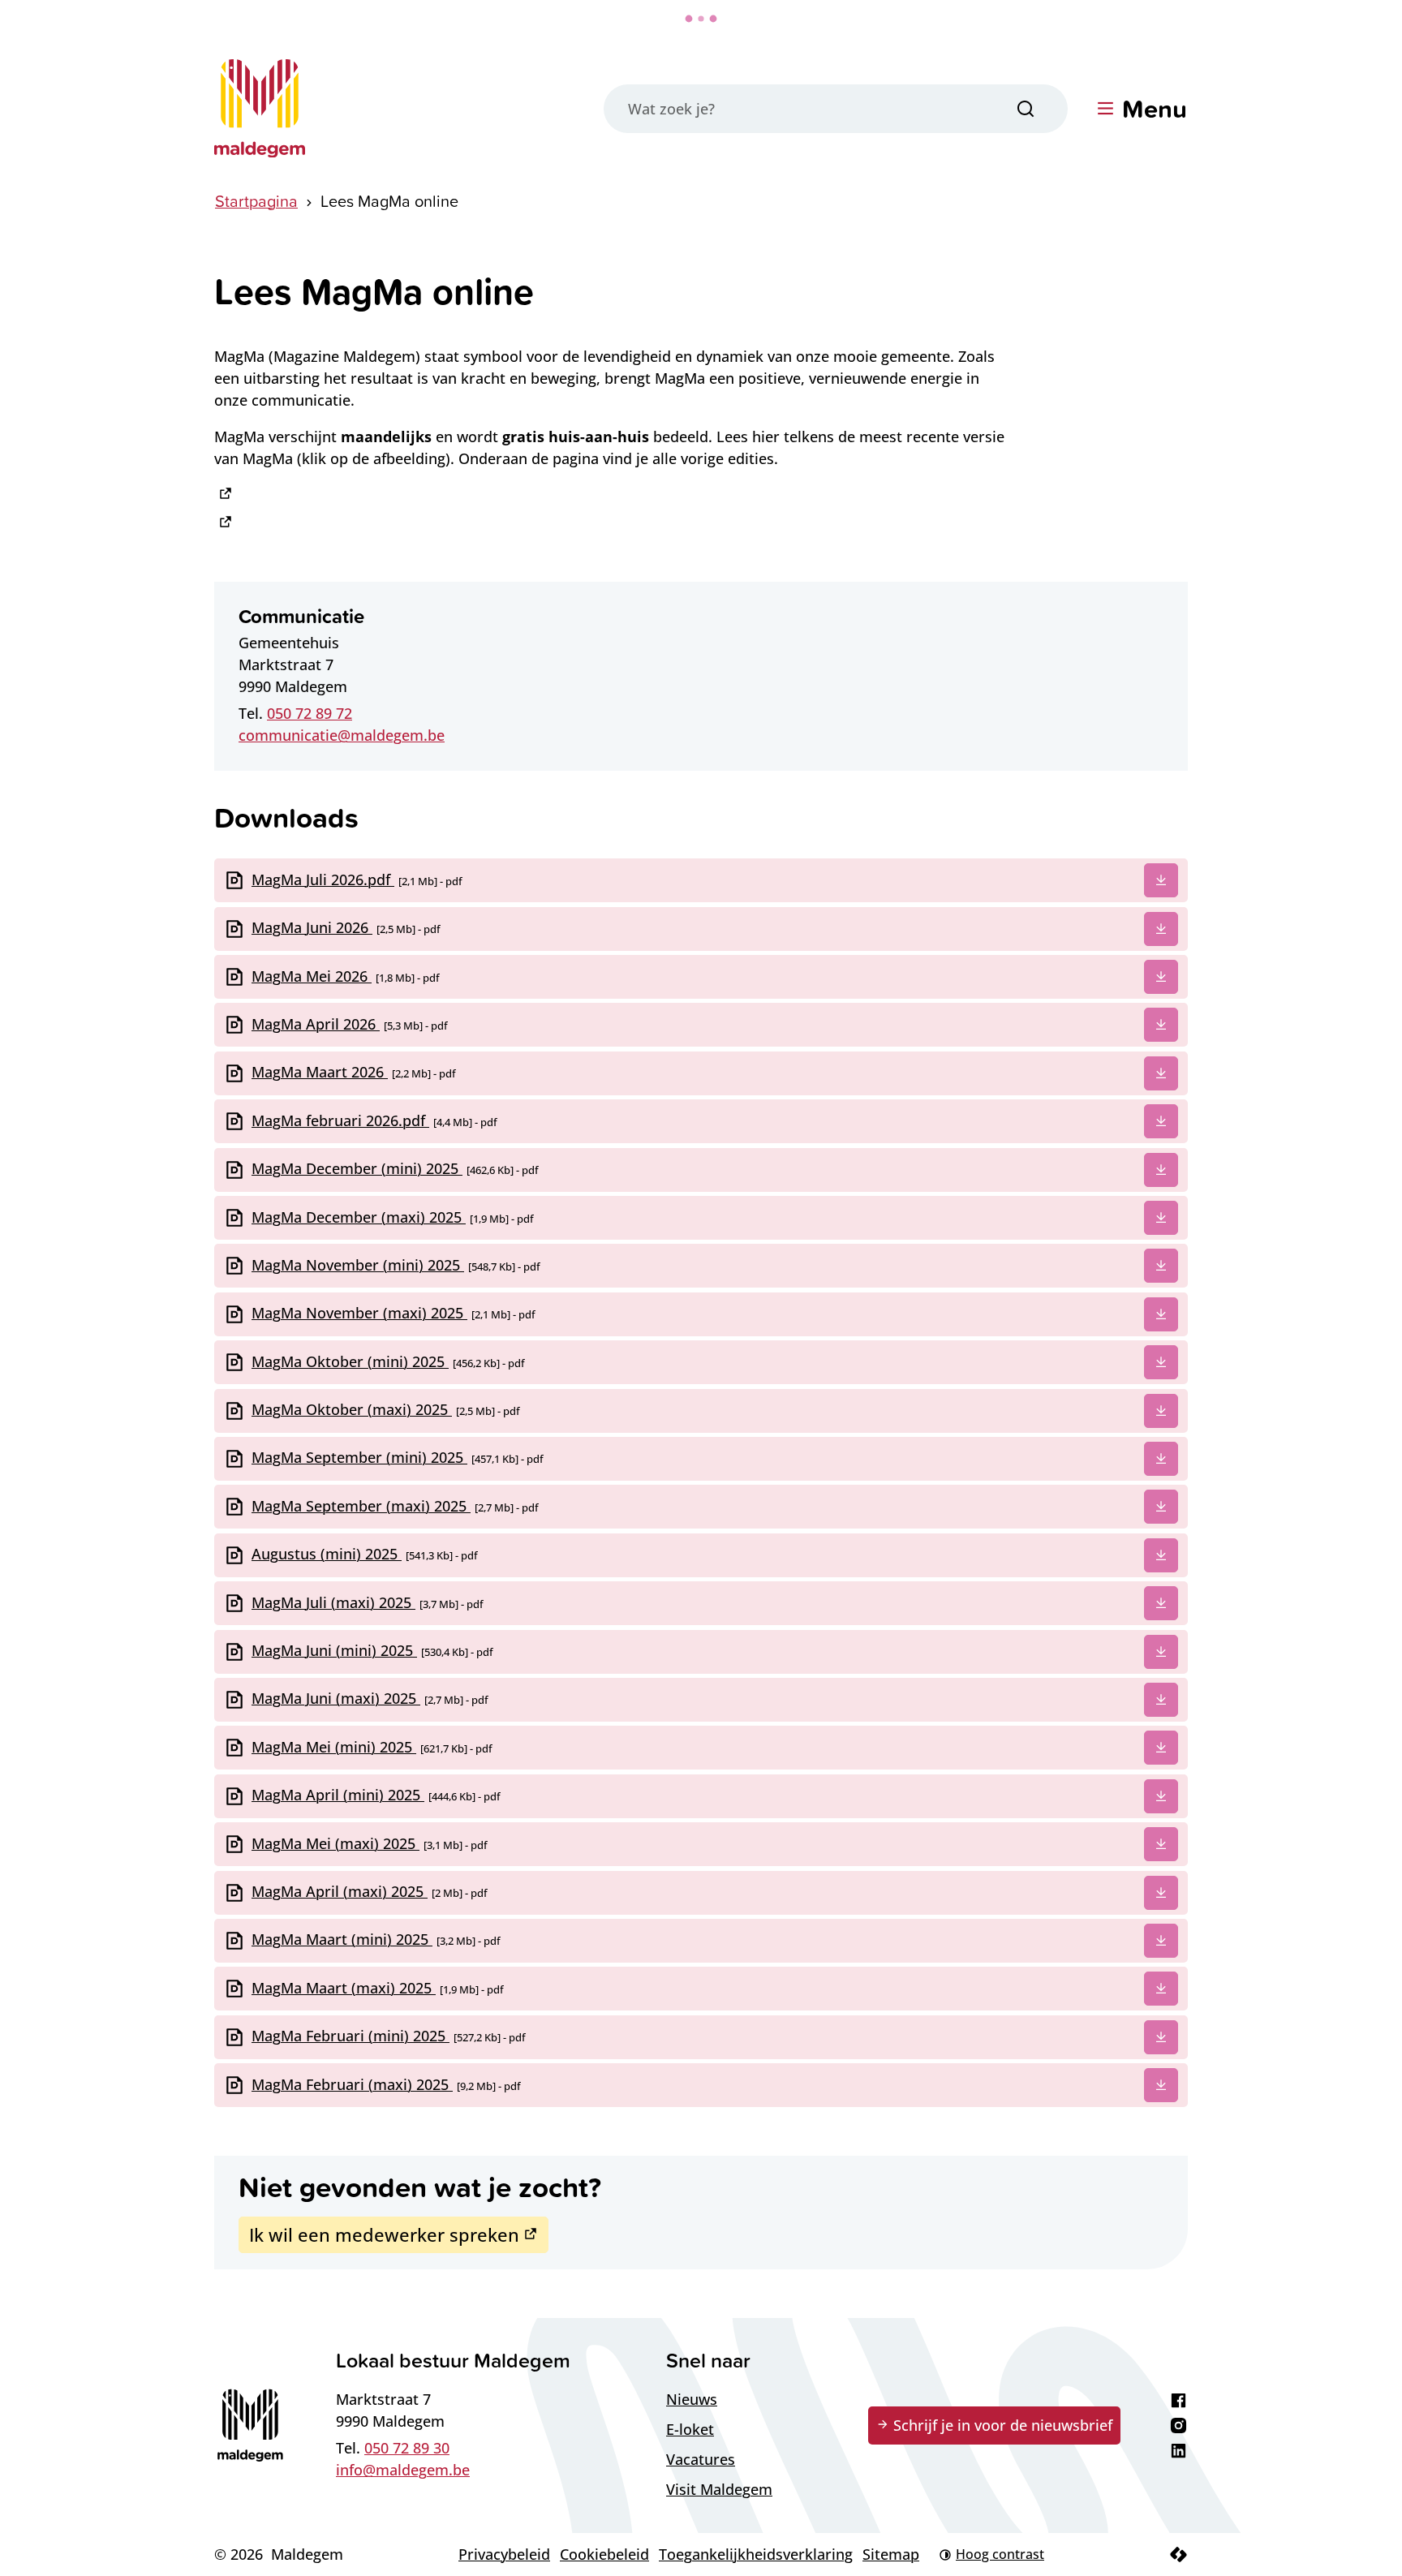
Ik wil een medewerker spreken (384, 2234)
